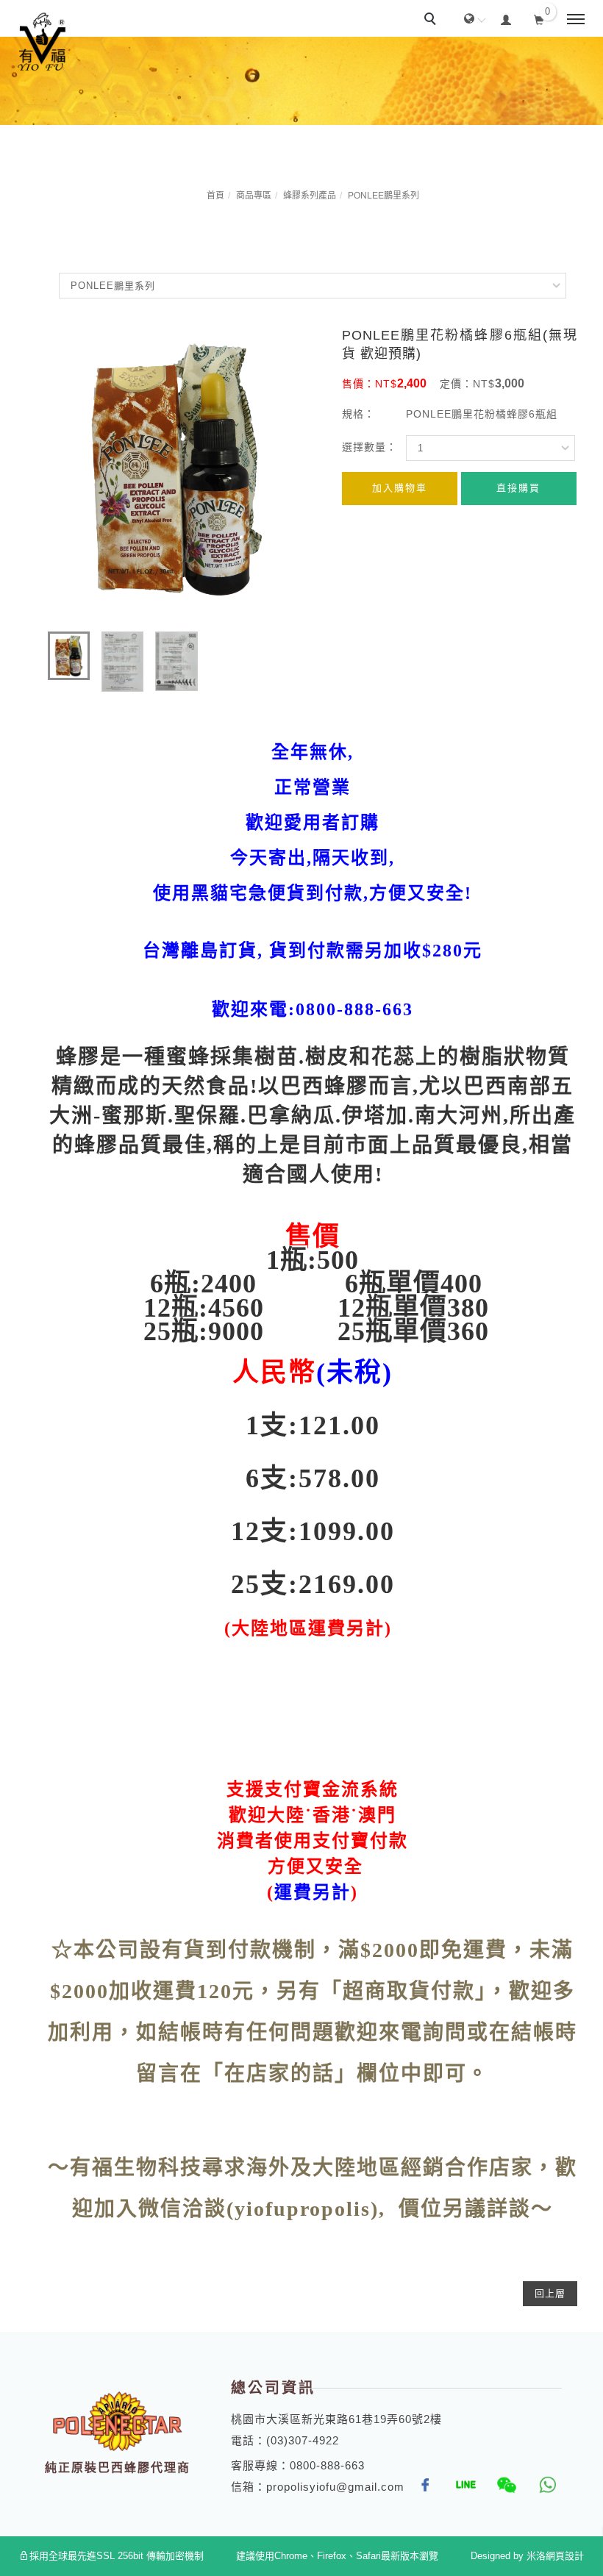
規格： (358, 414)
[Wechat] (501, 2485)
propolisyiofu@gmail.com (335, 2487)
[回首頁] (42, 42)
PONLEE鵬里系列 (383, 196)
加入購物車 (400, 488)
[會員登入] (506, 18)
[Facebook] (420, 2485)
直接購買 (518, 488)
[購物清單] (539, 18)
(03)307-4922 (303, 2440)
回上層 (550, 2293)
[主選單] (576, 20)
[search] (432, 21)
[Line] (461, 2485)
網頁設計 (565, 2556)
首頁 (215, 196)
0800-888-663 (327, 2465)
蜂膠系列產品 (310, 196)
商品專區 (254, 196)
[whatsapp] (542, 2485)
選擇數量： (370, 447)
